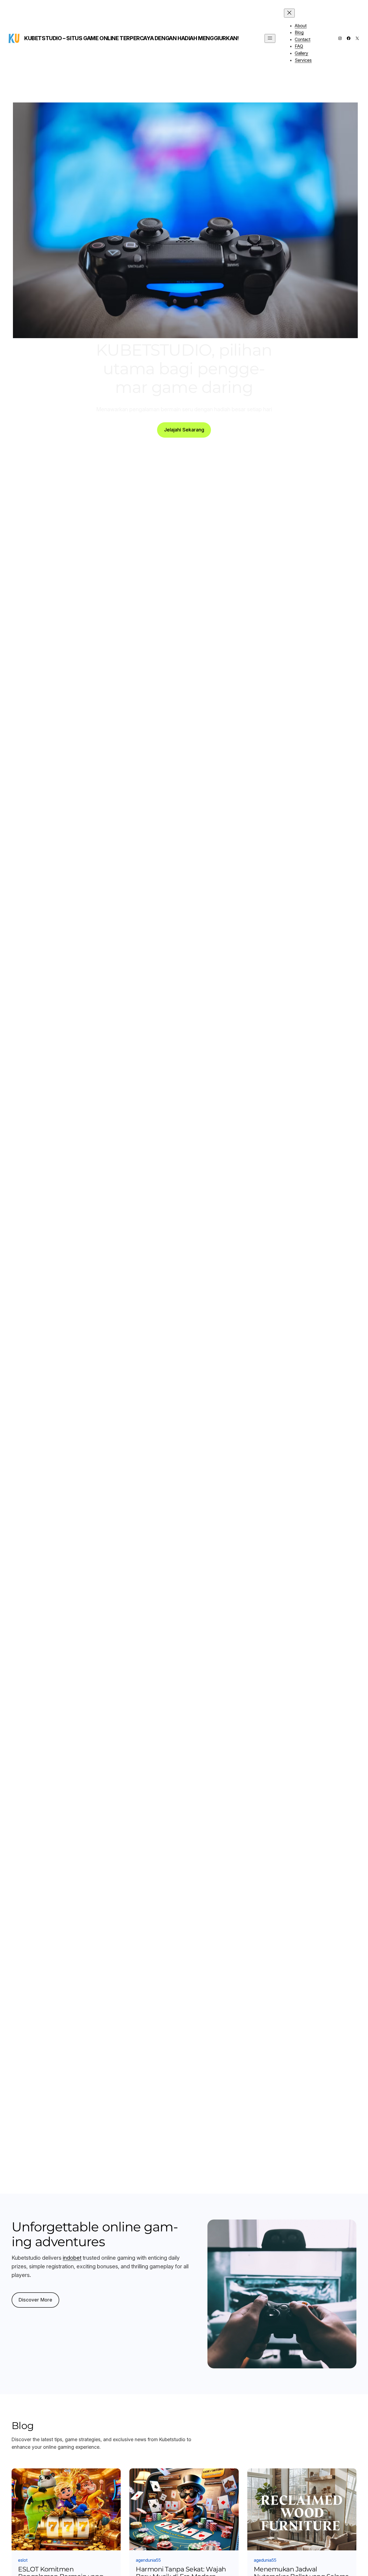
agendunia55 (148, 2560)
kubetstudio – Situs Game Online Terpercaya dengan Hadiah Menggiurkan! (131, 38)
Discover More (35, 2300)
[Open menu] (270, 38)
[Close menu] (289, 13)
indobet (72, 2258)
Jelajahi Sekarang (184, 430)
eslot (23, 2560)
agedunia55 (265, 2560)
